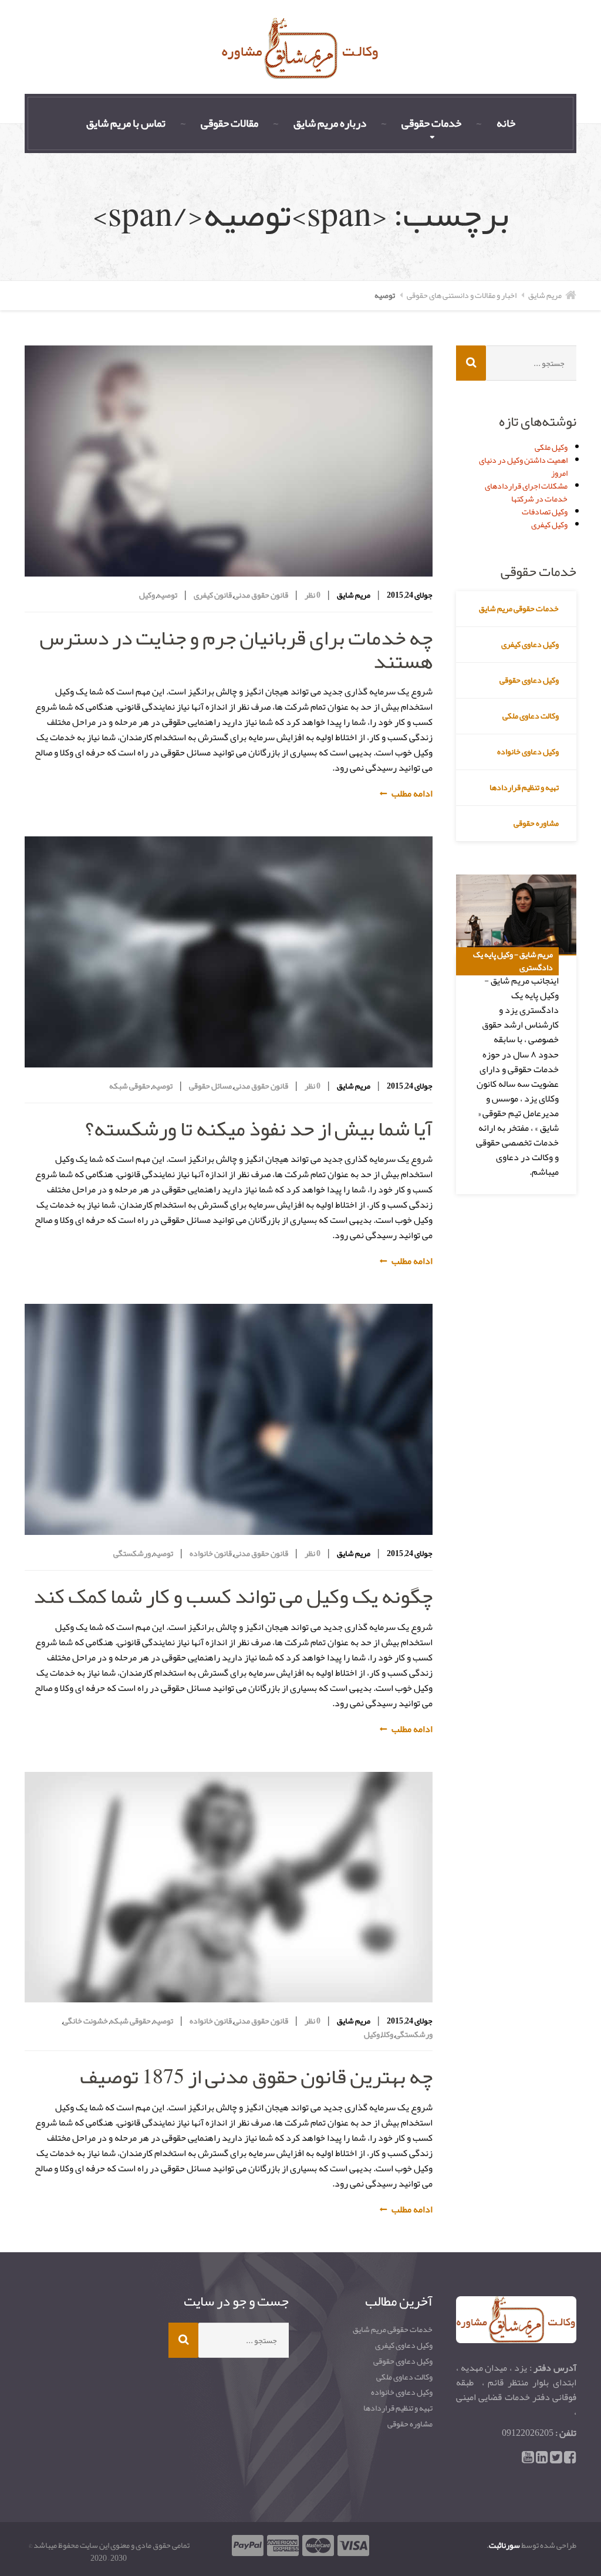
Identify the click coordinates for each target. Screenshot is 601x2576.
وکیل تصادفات (545, 511)
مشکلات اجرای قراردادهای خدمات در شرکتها (526, 492)
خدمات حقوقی (431, 123)
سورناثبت (504, 2545)
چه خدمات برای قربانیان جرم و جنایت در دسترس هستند (236, 649)
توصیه (167, 595)
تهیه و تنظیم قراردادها (524, 787)
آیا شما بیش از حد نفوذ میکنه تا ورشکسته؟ (259, 1128)
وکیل (147, 595)
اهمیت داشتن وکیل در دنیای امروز (523, 466)
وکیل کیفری (549, 524)
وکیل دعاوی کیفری (530, 644)
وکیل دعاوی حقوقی (529, 680)
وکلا (387, 2034)
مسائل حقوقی (210, 1086)
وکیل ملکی (551, 447)
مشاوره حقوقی (536, 823)
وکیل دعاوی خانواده (528, 751)
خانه (506, 123)
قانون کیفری (213, 595)
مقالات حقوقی (229, 123)
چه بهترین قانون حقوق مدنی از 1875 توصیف (256, 2076)
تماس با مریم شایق (126, 123)
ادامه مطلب (412, 794)
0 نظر (312, 595)
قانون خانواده (211, 1553)
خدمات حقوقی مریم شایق (519, 608)
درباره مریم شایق (330, 123)
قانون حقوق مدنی (261, 595)
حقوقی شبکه (130, 1086)
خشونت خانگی (85, 2021)
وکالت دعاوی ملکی (531, 716)
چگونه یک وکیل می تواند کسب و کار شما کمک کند (233, 1596)
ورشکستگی (132, 1553)
